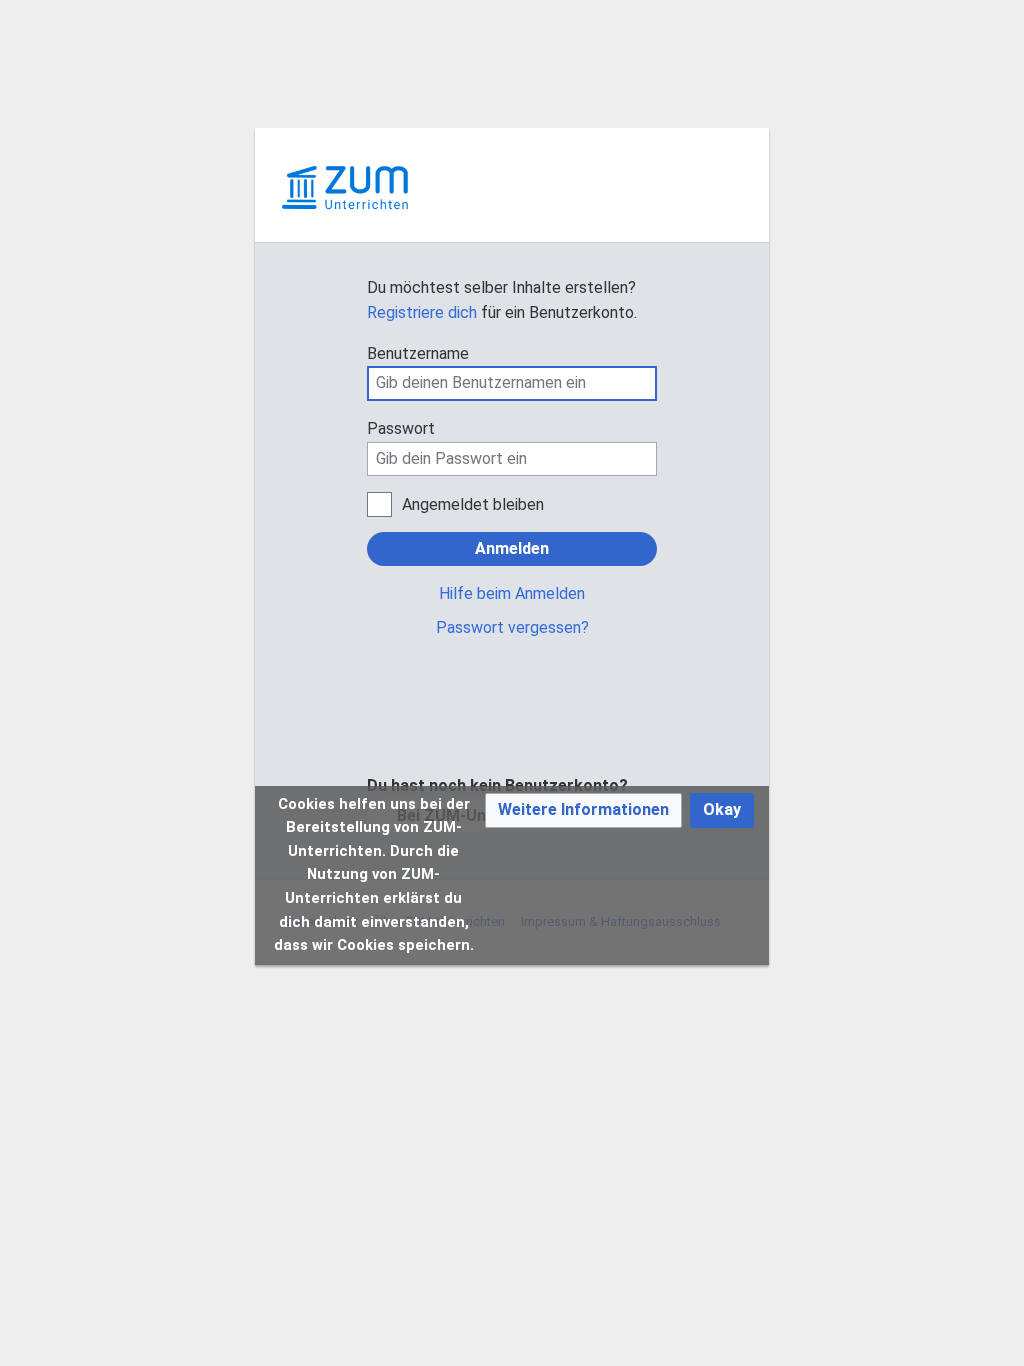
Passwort (401, 428)
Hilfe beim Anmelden (512, 593)
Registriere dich (422, 312)
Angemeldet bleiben (473, 504)
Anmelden (512, 548)
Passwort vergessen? (512, 627)
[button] (583, 810)
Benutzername (418, 353)
